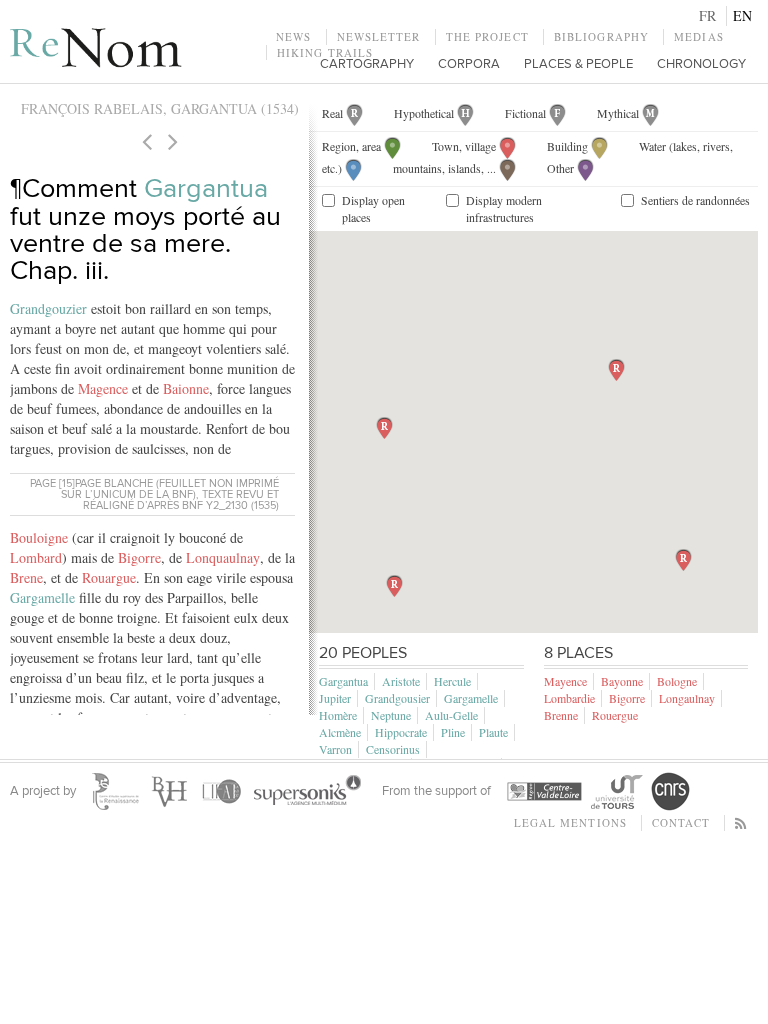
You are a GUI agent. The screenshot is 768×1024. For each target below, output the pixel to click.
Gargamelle (42, 597)
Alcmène (340, 732)
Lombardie (569, 698)
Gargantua (206, 188)
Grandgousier (397, 698)
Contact (681, 822)
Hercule (452, 681)
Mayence (565, 681)
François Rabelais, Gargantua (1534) (160, 108)
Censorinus (393, 749)
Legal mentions (570, 822)
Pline (453, 732)
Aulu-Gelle (451, 715)
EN (742, 15)
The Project (487, 36)
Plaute (493, 732)
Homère (338, 715)
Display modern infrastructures (504, 208)
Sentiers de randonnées (695, 200)
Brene (26, 577)
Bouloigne (39, 537)
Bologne (677, 681)
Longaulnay (687, 698)
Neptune (391, 715)
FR (707, 15)
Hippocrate (401, 732)
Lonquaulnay (223, 557)
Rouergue (615, 715)
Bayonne (622, 681)
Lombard (36, 557)
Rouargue (109, 577)
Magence (103, 388)
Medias (699, 36)
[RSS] (741, 822)
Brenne (561, 715)
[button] (616, 370)
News (293, 36)
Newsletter (379, 36)
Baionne (186, 388)
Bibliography (601, 36)
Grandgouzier (48, 308)
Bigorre (139, 557)
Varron (335, 749)
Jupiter (335, 698)
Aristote (401, 681)
